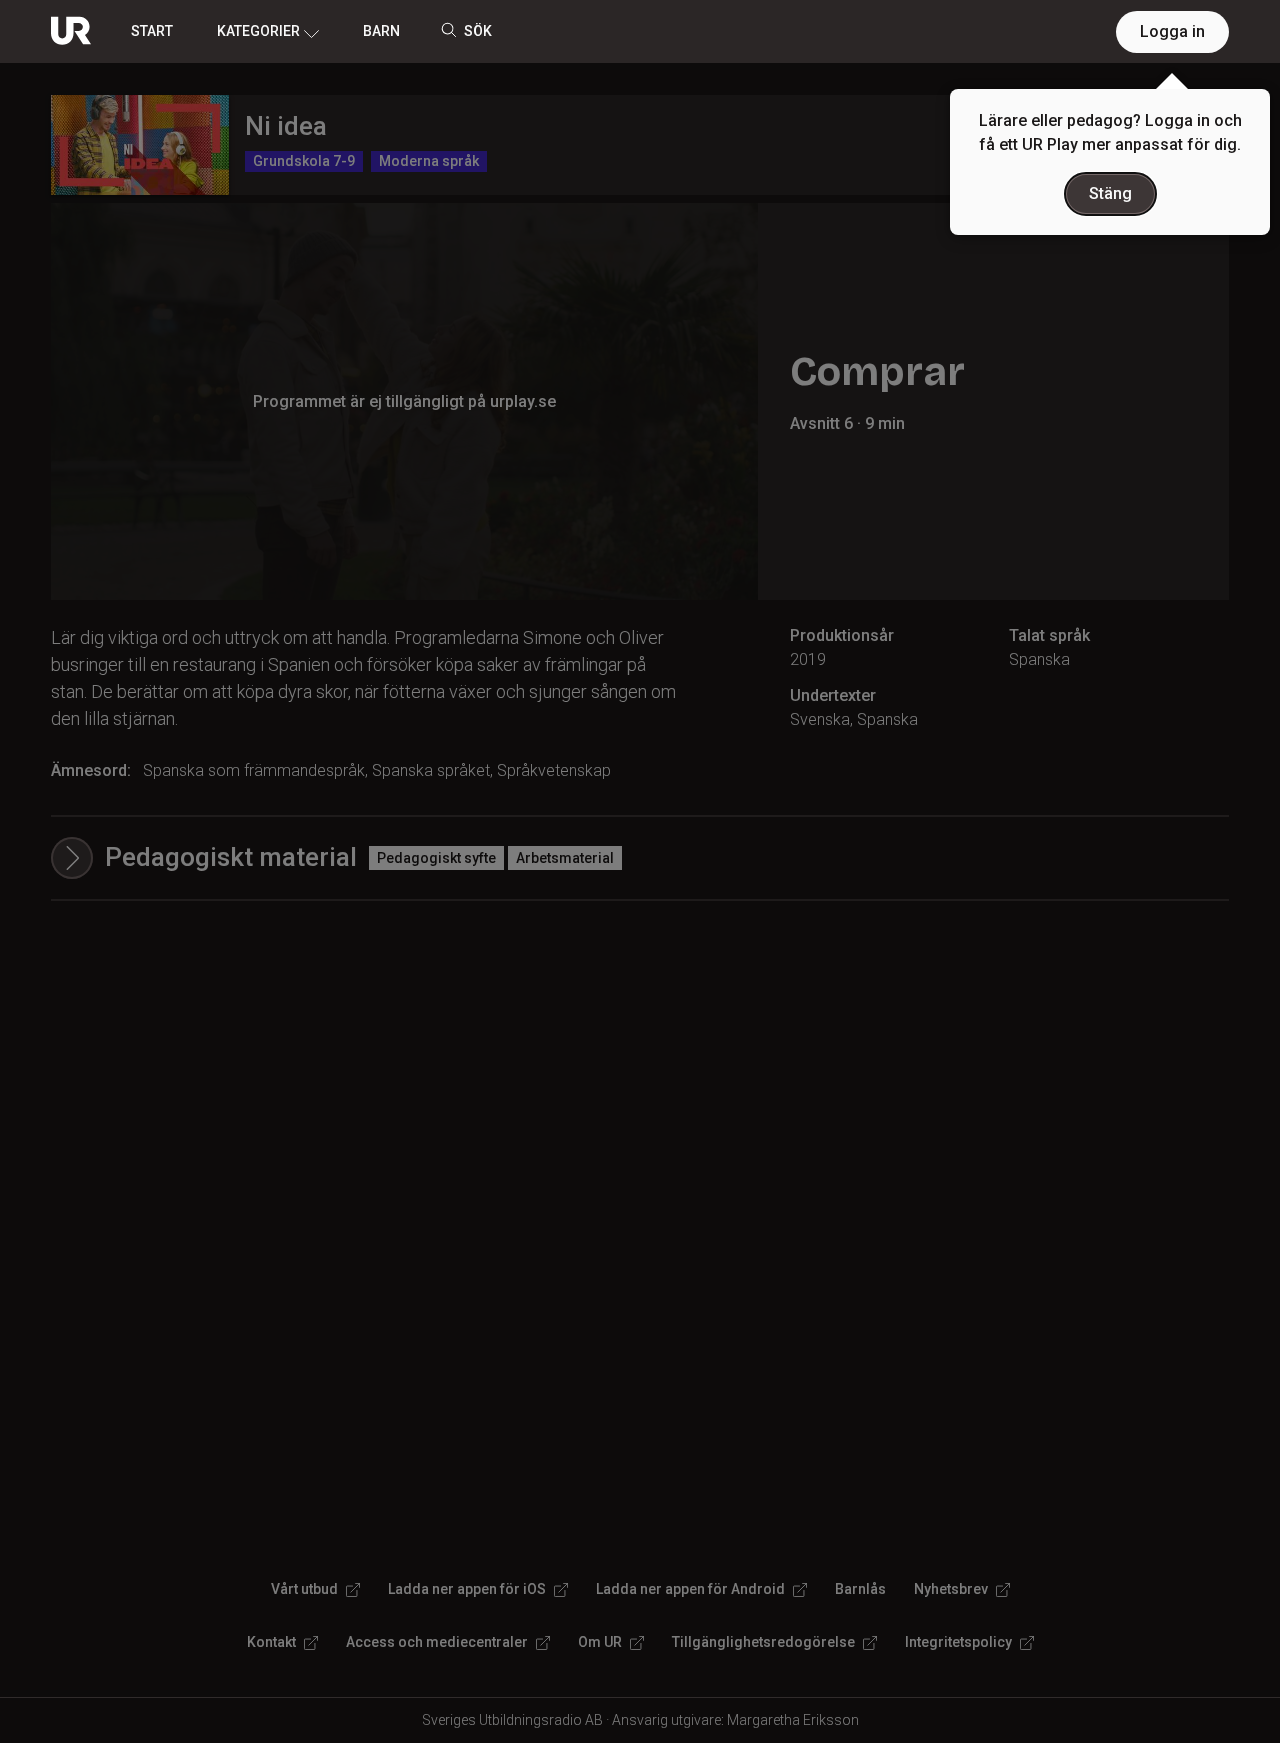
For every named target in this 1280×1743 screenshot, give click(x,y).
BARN (381, 31)
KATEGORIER (258, 31)
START (152, 31)
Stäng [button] (1110, 193)
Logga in (1172, 31)
